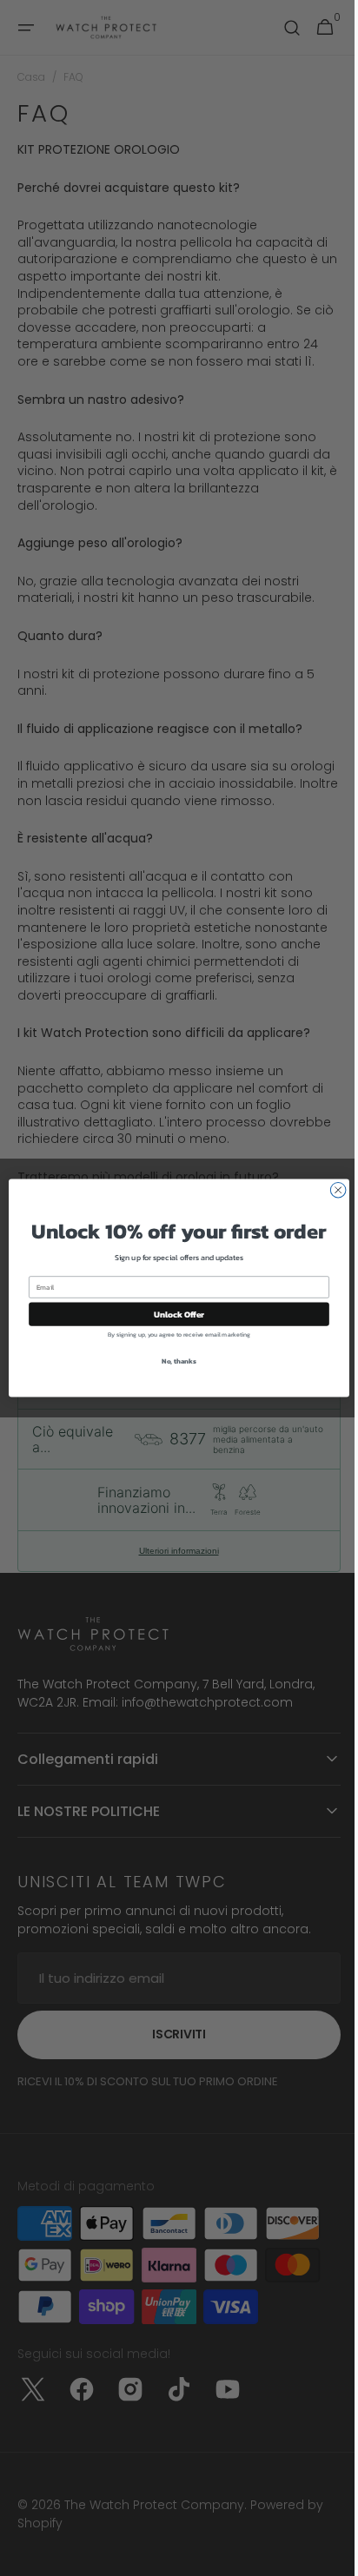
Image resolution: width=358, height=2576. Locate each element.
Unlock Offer (172, 1314)
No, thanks (173, 1361)
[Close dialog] (332, 1190)
